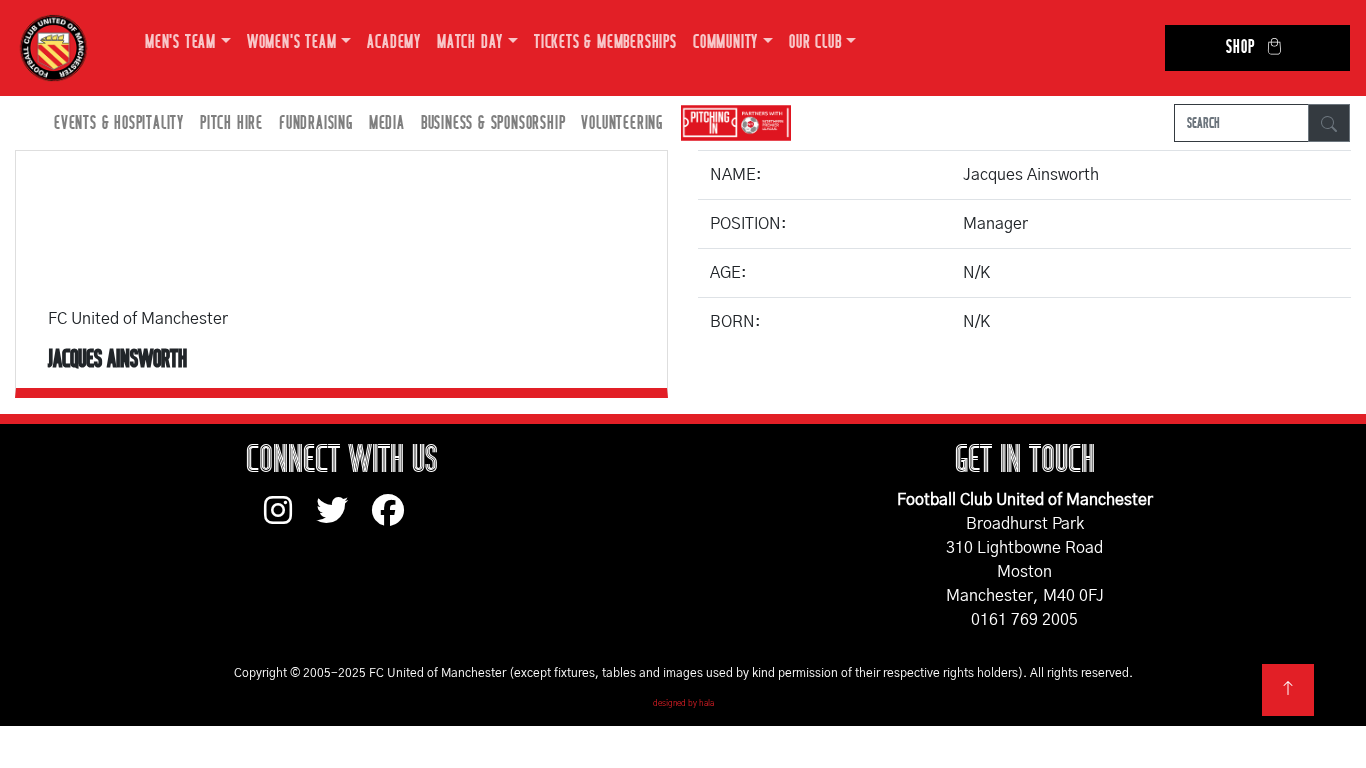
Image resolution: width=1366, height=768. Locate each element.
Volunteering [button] (622, 123)
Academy (394, 42)
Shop (1240, 47)
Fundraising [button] (316, 123)
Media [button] (387, 123)
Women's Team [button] (292, 42)
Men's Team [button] (180, 42)
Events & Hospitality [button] (119, 123)
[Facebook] (396, 520)
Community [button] (725, 42)
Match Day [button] (470, 42)
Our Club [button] (815, 42)
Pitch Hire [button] (231, 123)
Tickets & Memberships (605, 42)
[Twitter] (344, 520)
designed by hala (683, 704)
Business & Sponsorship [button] (493, 123)
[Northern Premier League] (731, 123)
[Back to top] (1288, 690)
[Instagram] (290, 520)
